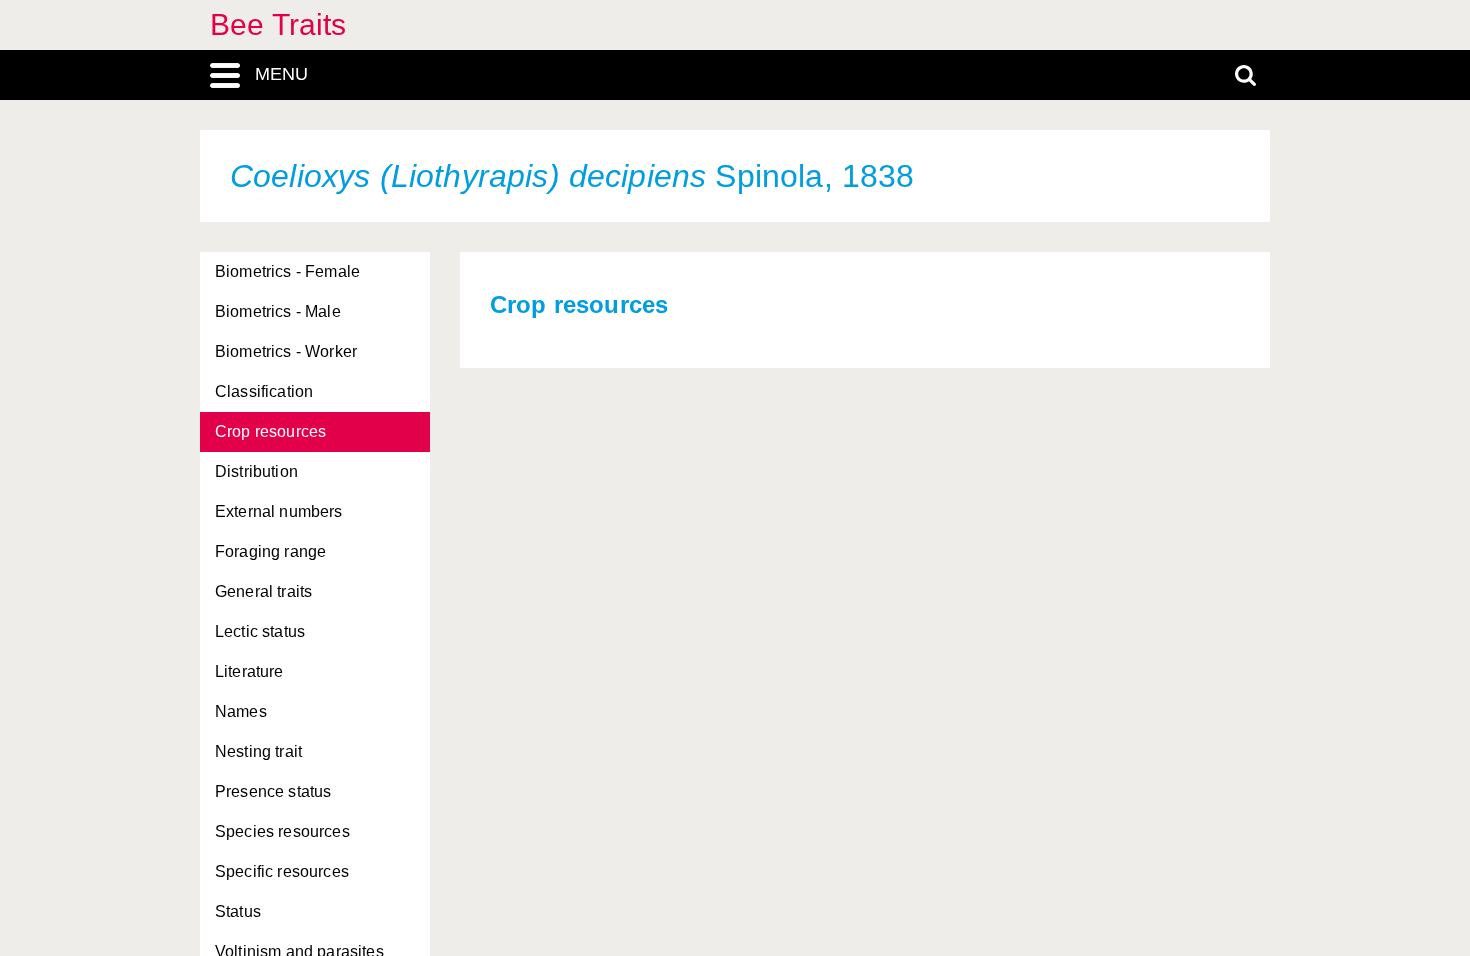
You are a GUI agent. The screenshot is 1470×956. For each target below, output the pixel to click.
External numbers (279, 511)
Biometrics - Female (287, 271)
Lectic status (260, 631)
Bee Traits (278, 24)
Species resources (282, 831)
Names (241, 711)
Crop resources (270, 431)
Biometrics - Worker (286, 351)
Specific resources (282, 871)
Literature (249, 671)
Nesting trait (258, 751)
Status (238, 911)
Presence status (273, 791)
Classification (264, 391)
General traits (263, 591)
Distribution (256, 471)
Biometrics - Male (278, 311)
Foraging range (270, 551)
